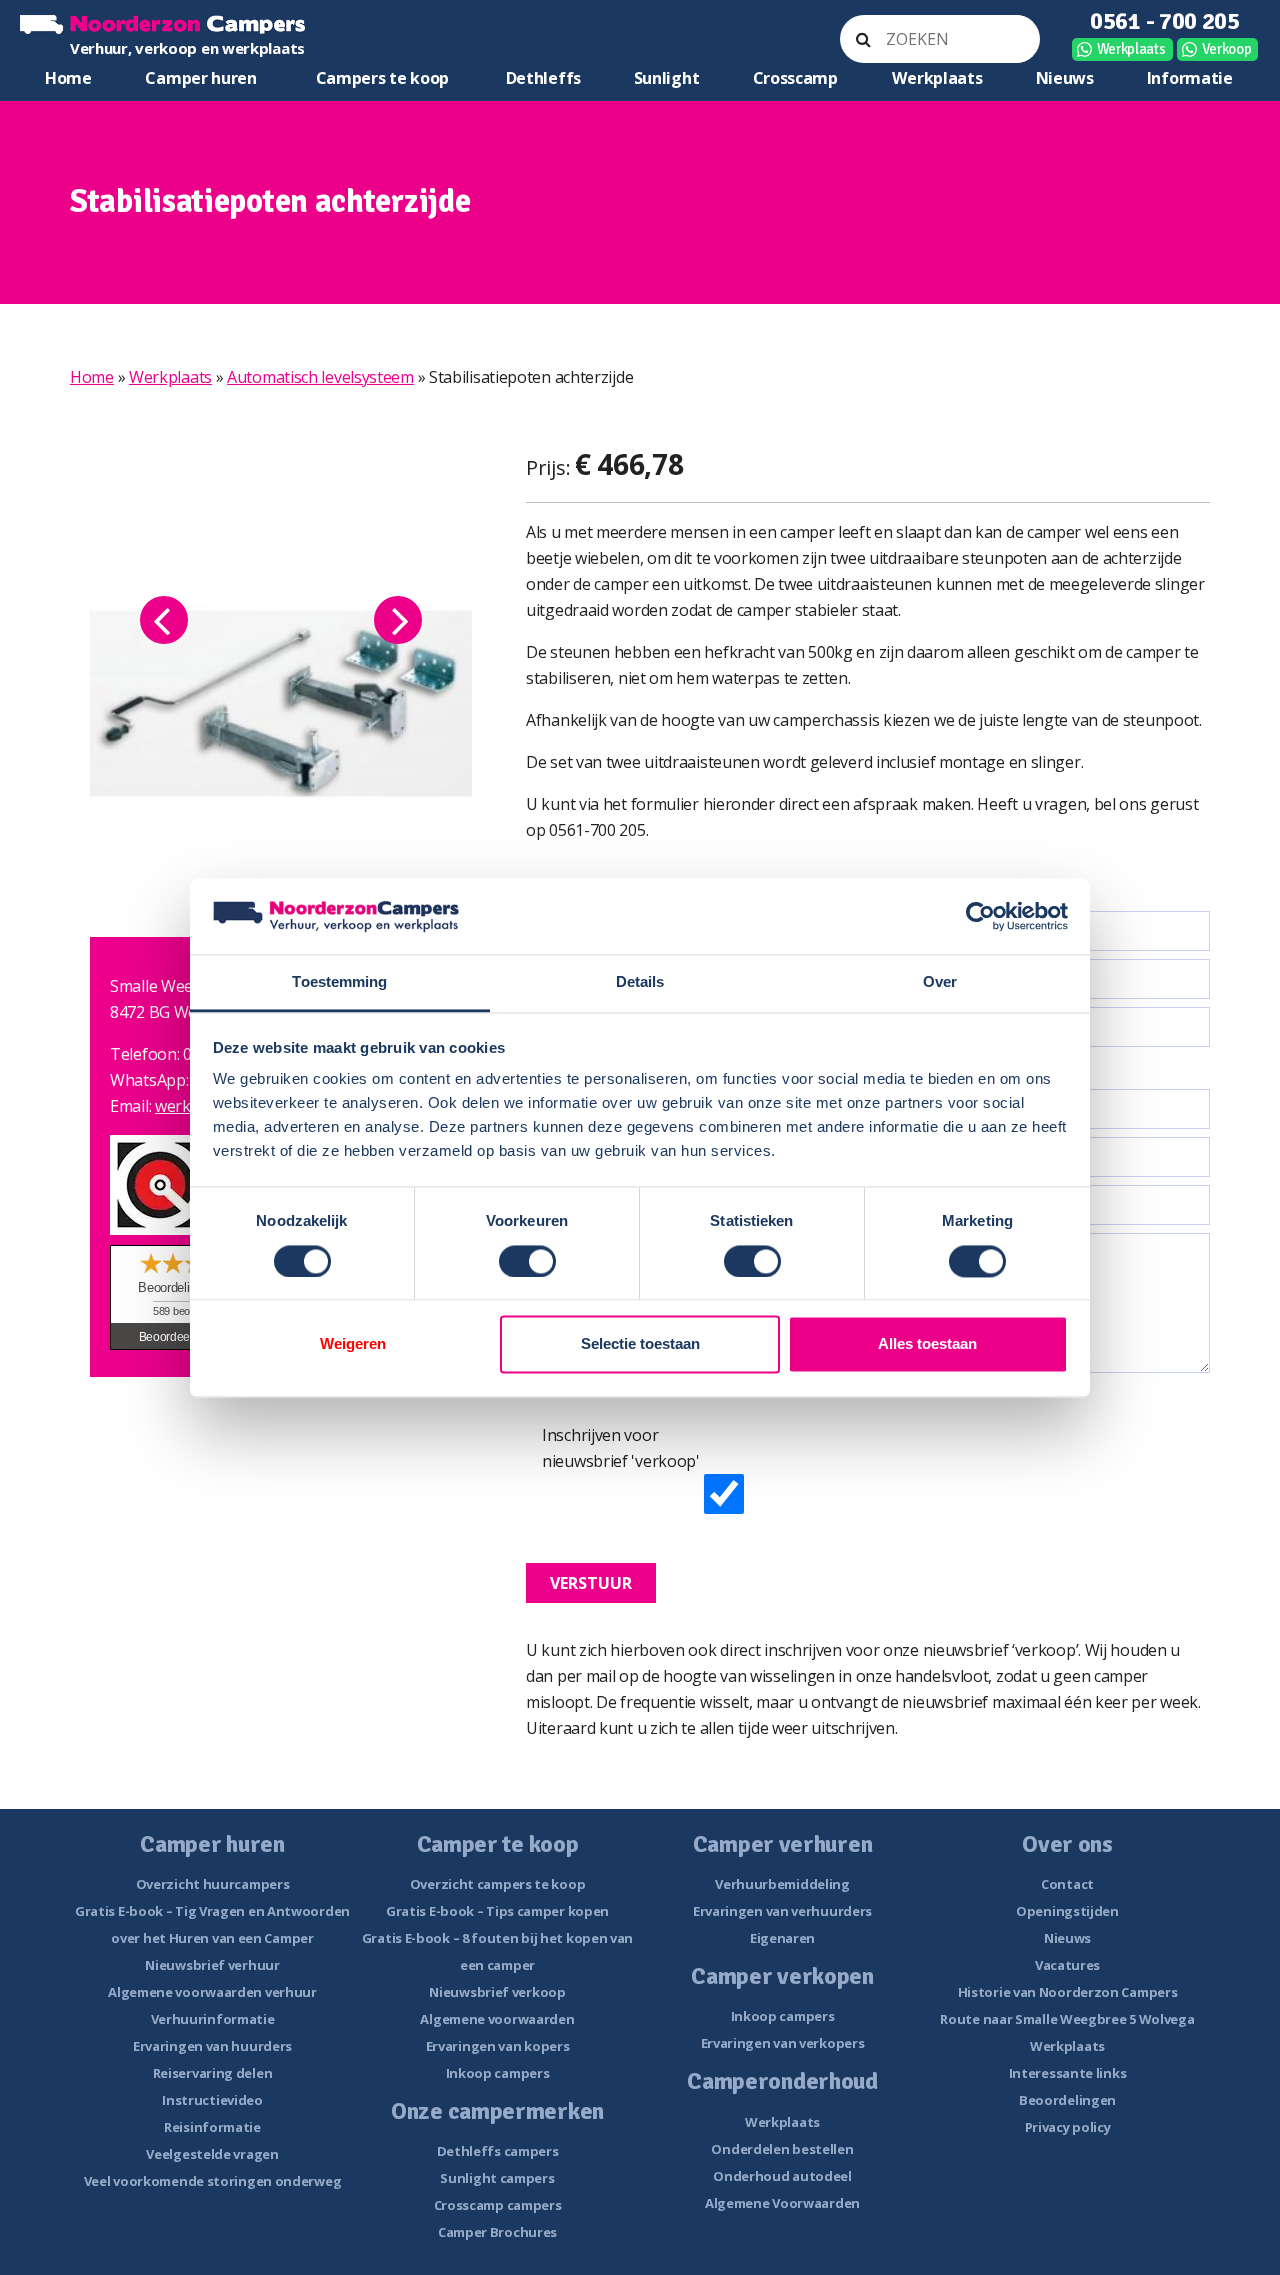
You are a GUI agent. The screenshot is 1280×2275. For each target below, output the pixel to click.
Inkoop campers (498, 2073)
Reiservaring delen (213, 2073)
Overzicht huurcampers (213, 1884)
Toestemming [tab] (339, 982)
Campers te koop (383, 78)
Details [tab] (640, 982)
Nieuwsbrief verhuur (212, 1965)
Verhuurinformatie (213, 2019)
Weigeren (353, 1344)
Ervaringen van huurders (212, 2046)
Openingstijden (1067, 1911)
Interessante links (1068, 2073)
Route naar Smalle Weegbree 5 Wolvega (1067, 2019)
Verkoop (1227, 49)
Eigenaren (782, 1938)
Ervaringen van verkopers (783, 2043)
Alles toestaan (927, 1344)
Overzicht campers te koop (498, 1884)
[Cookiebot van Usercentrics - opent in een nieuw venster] (980, 916)
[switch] (527, 1261)
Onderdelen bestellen (782, 2149)
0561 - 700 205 (1165, 21)
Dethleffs (543, 78)
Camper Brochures (497, 2232)
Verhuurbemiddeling (782, 1884)
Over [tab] (940, 982)
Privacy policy (1068, 2127)
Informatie (1190, 78)
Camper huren (200, 78)
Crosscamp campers (498, 2205)
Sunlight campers (497, 2178)
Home (68, 78)
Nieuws (1065, 78)
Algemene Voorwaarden (782, 2203)
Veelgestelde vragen (212, 2154)
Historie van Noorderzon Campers (1068, 1992)
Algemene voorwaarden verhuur (212, 1992)
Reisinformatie (212, 2127)
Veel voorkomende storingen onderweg (213, 2181)
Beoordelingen (1067, 2100)
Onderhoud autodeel (782, 2176)
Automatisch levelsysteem (320, 377)
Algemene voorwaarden (497, 2019)
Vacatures (1067, 1965)
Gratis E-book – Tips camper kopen (497, 1911)
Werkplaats (1131, 49)
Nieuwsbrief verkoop (497, 1992)
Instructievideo (212, 2100)
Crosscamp (795, 78)
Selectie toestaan (640, 1344)
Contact (1067, 1884)
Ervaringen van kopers (498, 2046)
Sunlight (667, 78)
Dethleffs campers (498, 2151)
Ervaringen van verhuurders (782, 1911)
